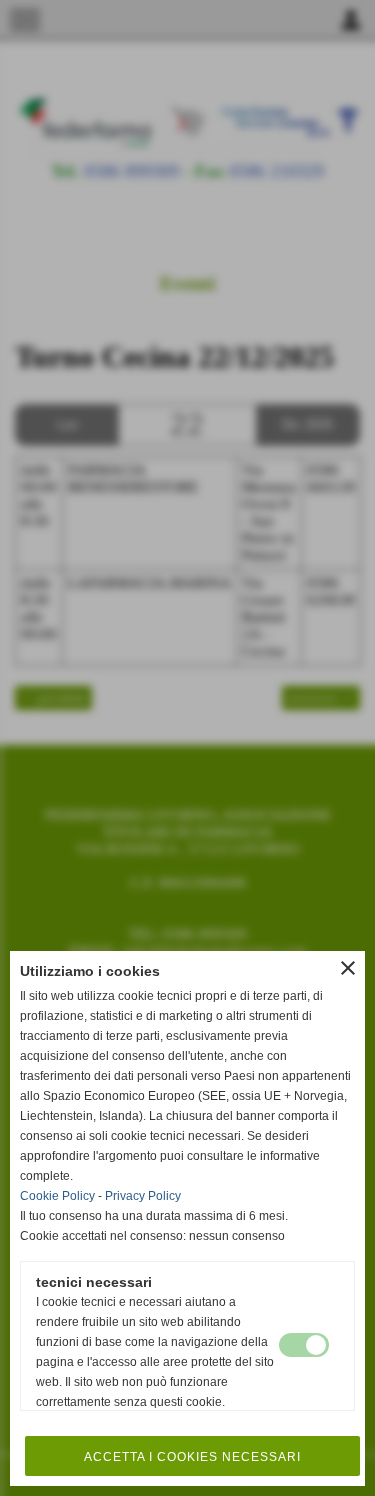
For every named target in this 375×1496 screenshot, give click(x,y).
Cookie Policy (57, 1196)
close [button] (348, 968)
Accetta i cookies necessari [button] (192, 1457)
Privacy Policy (143, 1196)
